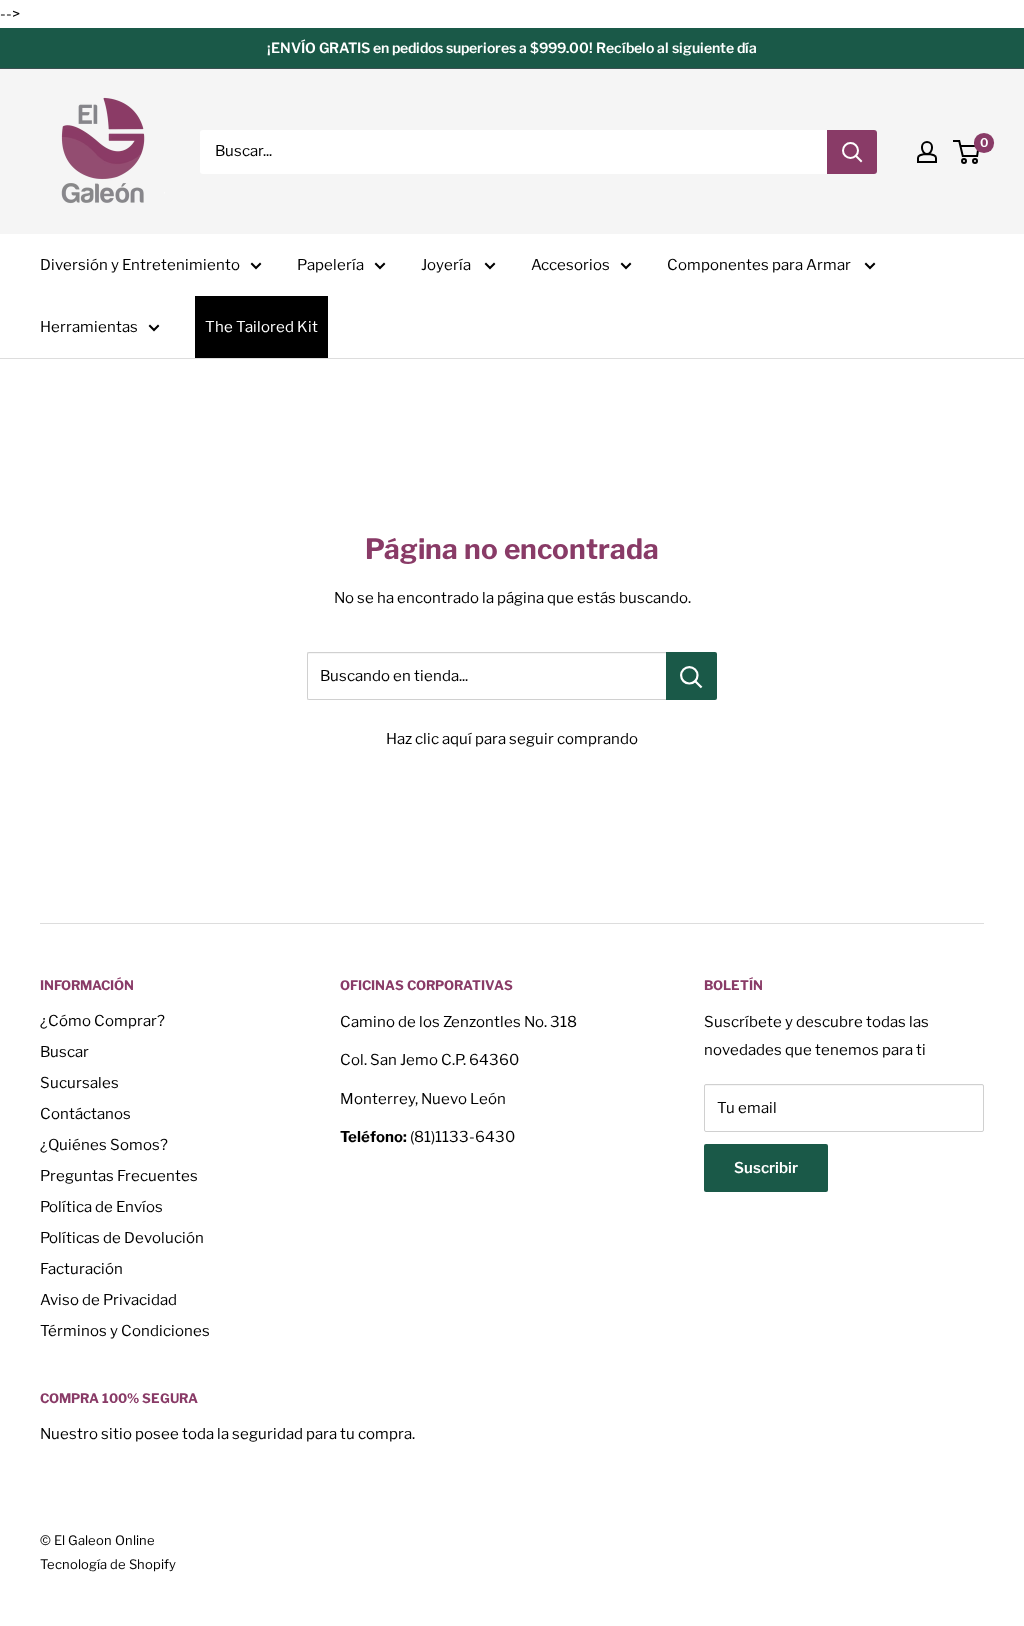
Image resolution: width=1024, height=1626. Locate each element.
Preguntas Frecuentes (119, 1176)
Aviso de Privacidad (108, 1300)
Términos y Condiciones (125, 1331)
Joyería (447, 265)
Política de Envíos (101, 1207)
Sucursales (79, 1083)
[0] (967, 152)
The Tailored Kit (261, 327)
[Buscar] (852, 152)
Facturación (81, 1269)
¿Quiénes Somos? (104, 1145)
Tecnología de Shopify (108, 1564)
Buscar (64, 1052)
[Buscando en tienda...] (691, 676)
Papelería (330, 265)
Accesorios (570, 265)
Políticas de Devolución (122, 1238)
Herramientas (89, 327)
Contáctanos (85, 1114)
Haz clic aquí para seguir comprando (512, 739)
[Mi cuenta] (927, 152)
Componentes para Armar (760, 265)
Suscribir (766, 1168)
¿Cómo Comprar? (102, 1021)
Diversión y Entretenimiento (140, 265)
